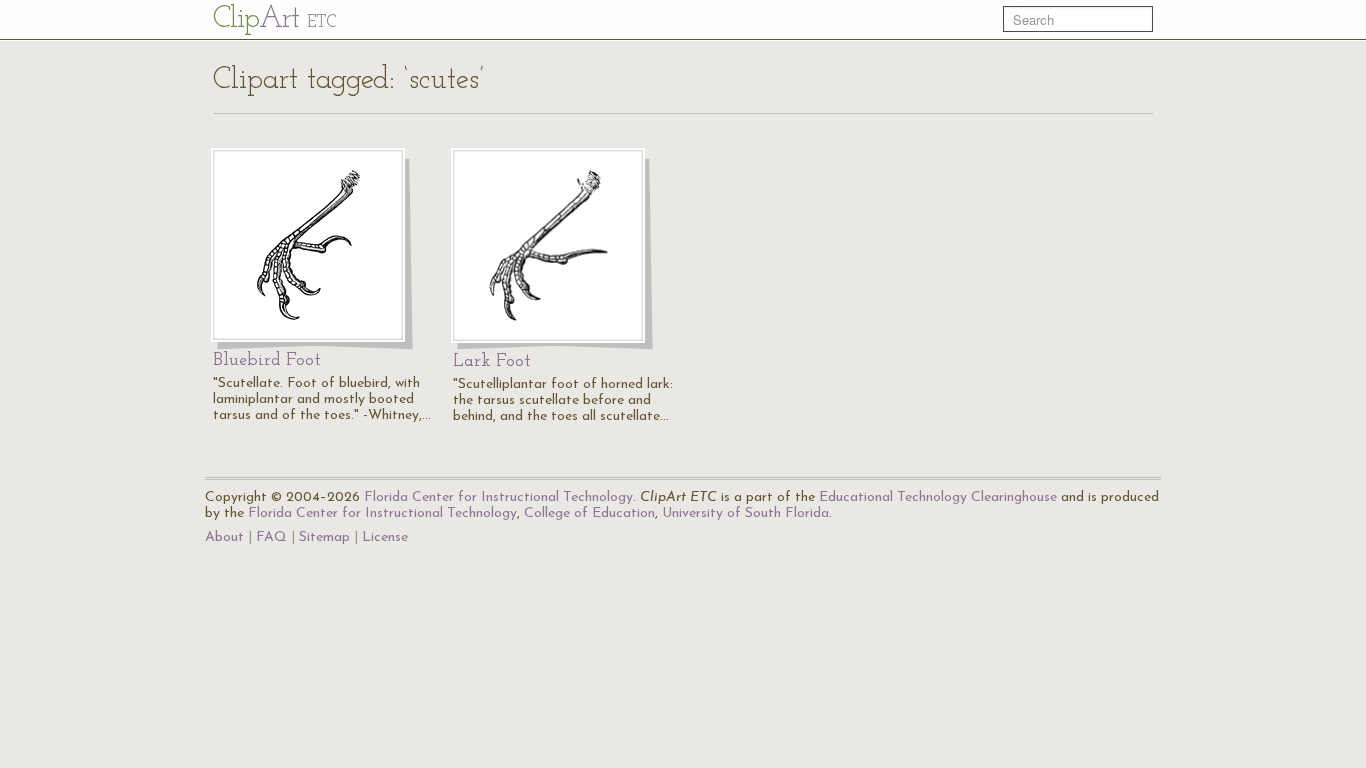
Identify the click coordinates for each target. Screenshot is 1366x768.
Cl (274, 19)
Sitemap (324, 537)
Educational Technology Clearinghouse (938, 497)
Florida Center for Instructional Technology (498, 497)
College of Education (589, 513)
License (385, 537)
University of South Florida (745, 513)
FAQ (271, 537)
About (224, 537)
